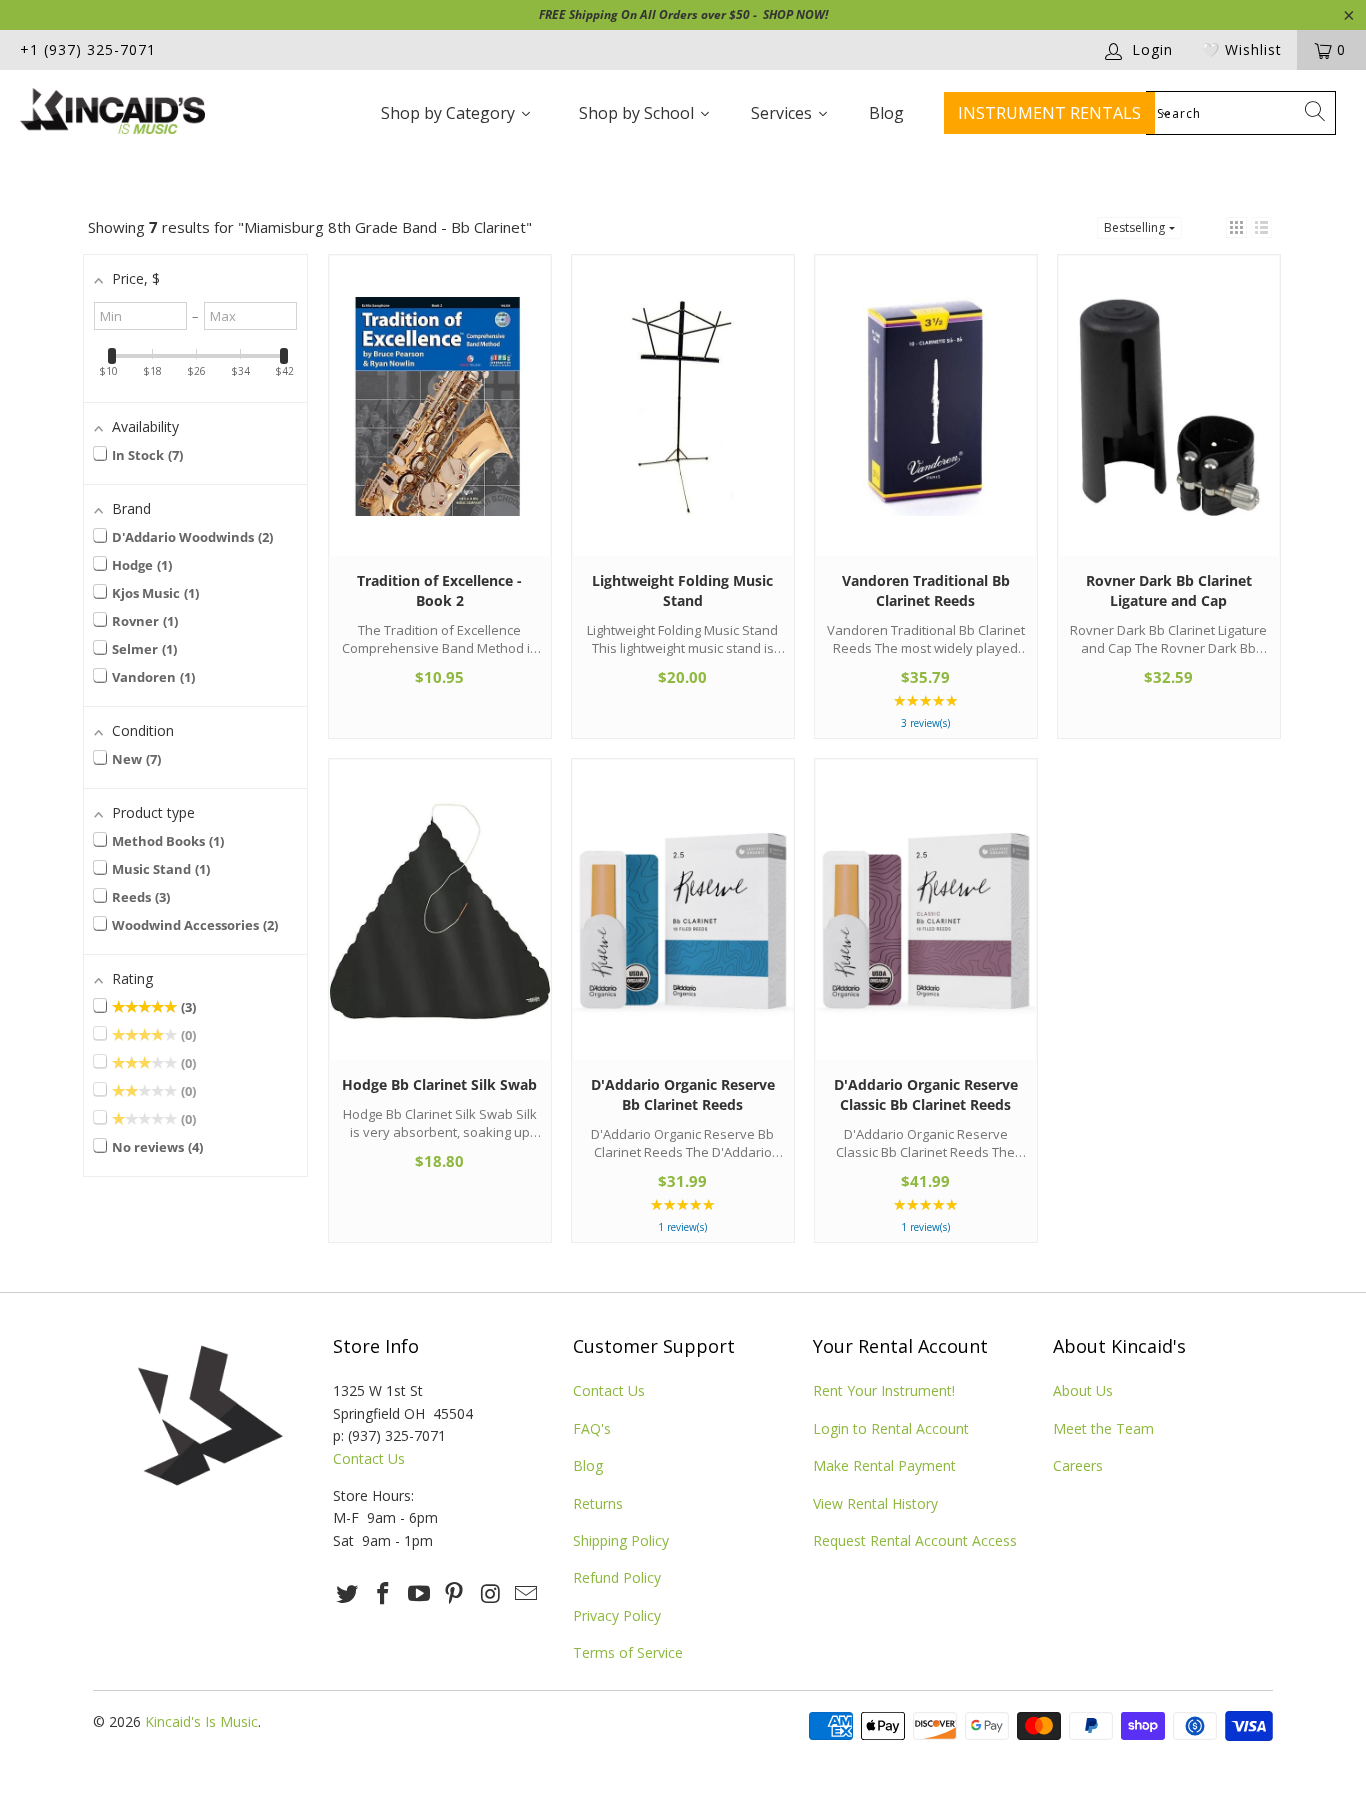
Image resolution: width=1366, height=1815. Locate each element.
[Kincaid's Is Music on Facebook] (384, 1594)
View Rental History (875, 1503)
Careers (1078, 1465)
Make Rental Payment (884, 1465)
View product (440, 425)
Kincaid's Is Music (201, 1721)
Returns (598, 1503)
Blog (588, 1465)
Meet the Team (1103, 1428)
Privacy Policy (617, 1615)
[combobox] (1241, 113)
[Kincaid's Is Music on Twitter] (348, 1594)
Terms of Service (628, 1652)
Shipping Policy (621, 1540)
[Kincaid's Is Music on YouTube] (419, 1594)
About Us (1083, 1390)
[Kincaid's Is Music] (119, 113)
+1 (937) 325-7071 (88, 49)
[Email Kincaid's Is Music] (526, 1594)
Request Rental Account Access (915, 1540)
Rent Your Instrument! (884, 1390)
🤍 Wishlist (1242, 49)
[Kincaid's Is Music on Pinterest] (455, 1594)
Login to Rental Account (891, 1428)
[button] (1236, 227)
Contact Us (369, 1458)
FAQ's (592, 1428)
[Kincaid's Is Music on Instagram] (491, 1594)
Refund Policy (617, 1577)
